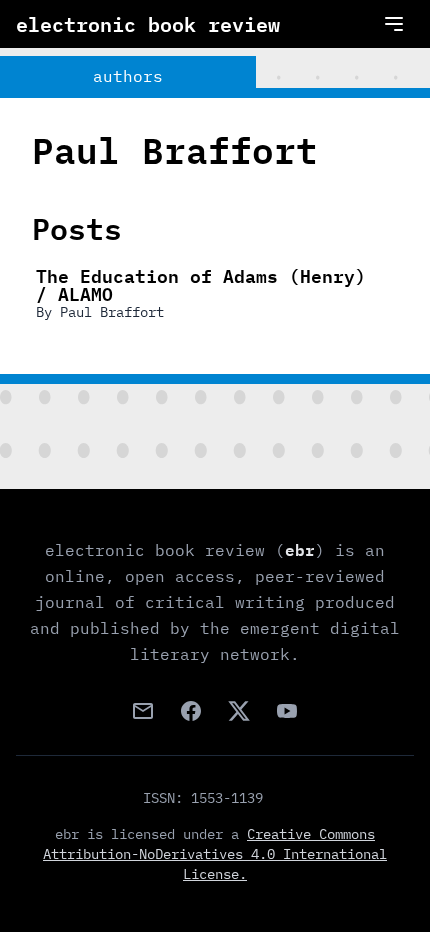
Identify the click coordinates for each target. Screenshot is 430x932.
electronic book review (148, 24)
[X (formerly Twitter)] (239, 711)
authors (128, 76)
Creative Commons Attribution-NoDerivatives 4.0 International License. (215, 854)
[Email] (143, 711)
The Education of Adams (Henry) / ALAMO (201, 284)
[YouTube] (287, 711)
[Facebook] (191, 711)
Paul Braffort (112, 312)
